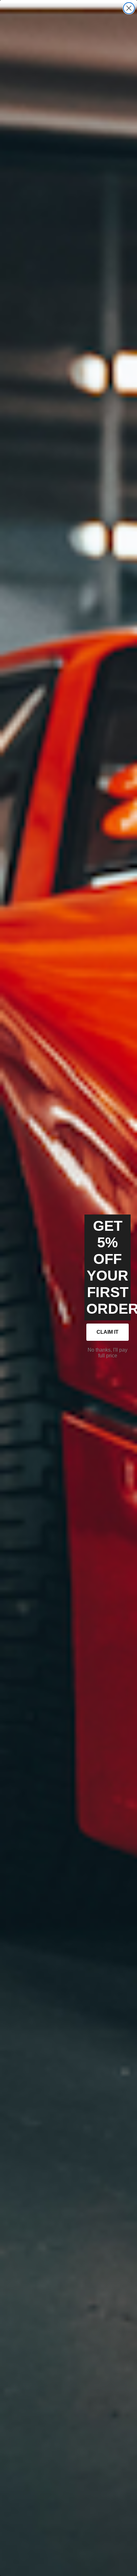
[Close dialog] (129, 8)
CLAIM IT (108, 1332)
